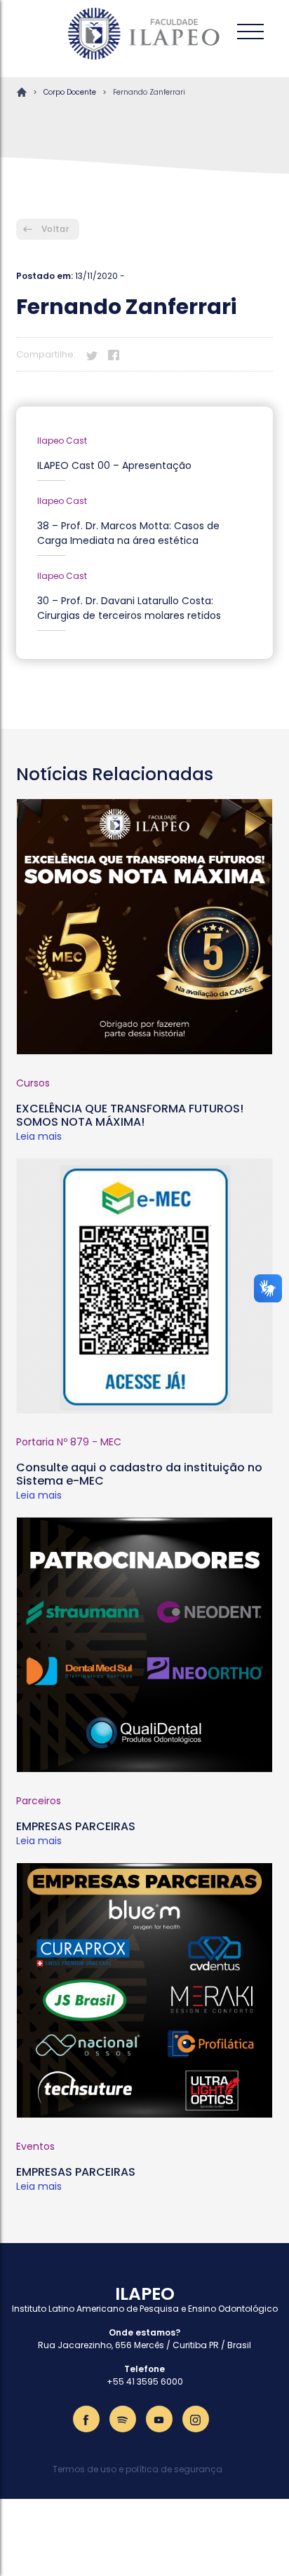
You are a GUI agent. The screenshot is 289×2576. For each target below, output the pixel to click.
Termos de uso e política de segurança (137, 2469)
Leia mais (39, 1136)
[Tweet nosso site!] (92, 354)
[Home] (144, 34)
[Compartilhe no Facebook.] (114, 354)
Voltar (55, 229)
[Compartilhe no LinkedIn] (135, 354)
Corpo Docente (70, 92)
